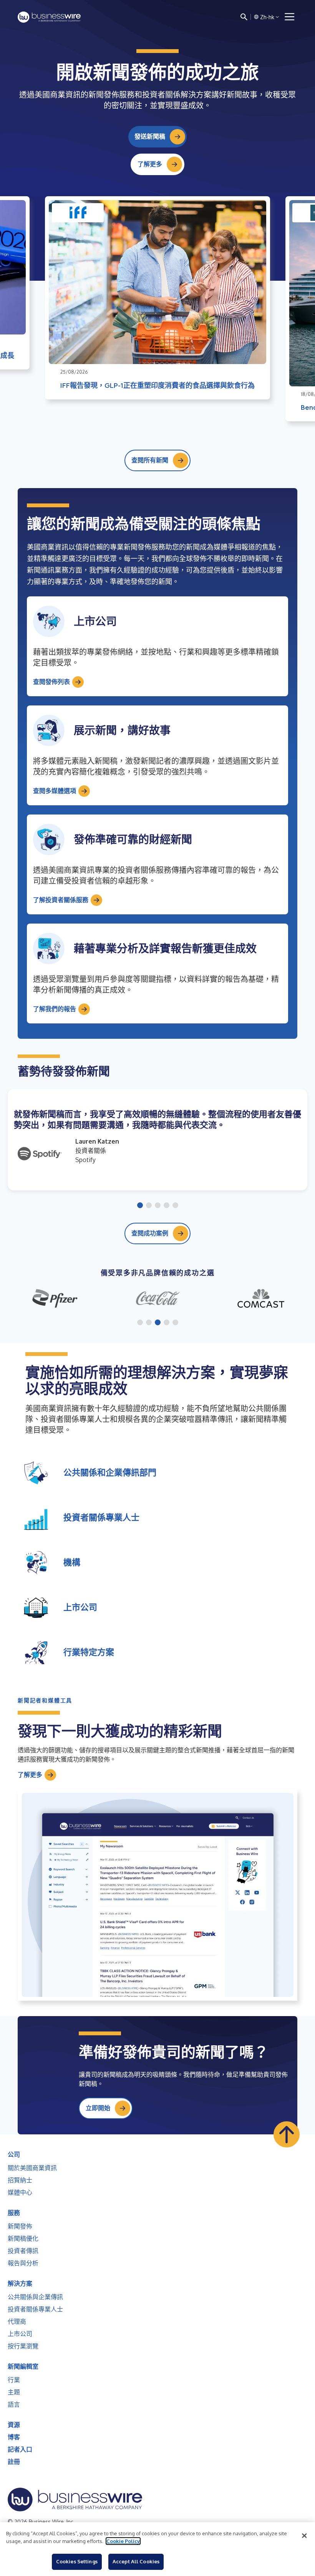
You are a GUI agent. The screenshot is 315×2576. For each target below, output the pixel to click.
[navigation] (290, 17)
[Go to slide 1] (140, 1206)
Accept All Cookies (136, 2561)
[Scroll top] (287, 2134)
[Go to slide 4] (167, 1206)
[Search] (244, 17)
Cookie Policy (123, 2541)
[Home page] (49, 17)
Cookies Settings (77, 2561)
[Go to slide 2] (149, 1206)
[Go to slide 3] (158, 1206)
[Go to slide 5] (175, 1206)
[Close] (304, 2536)
